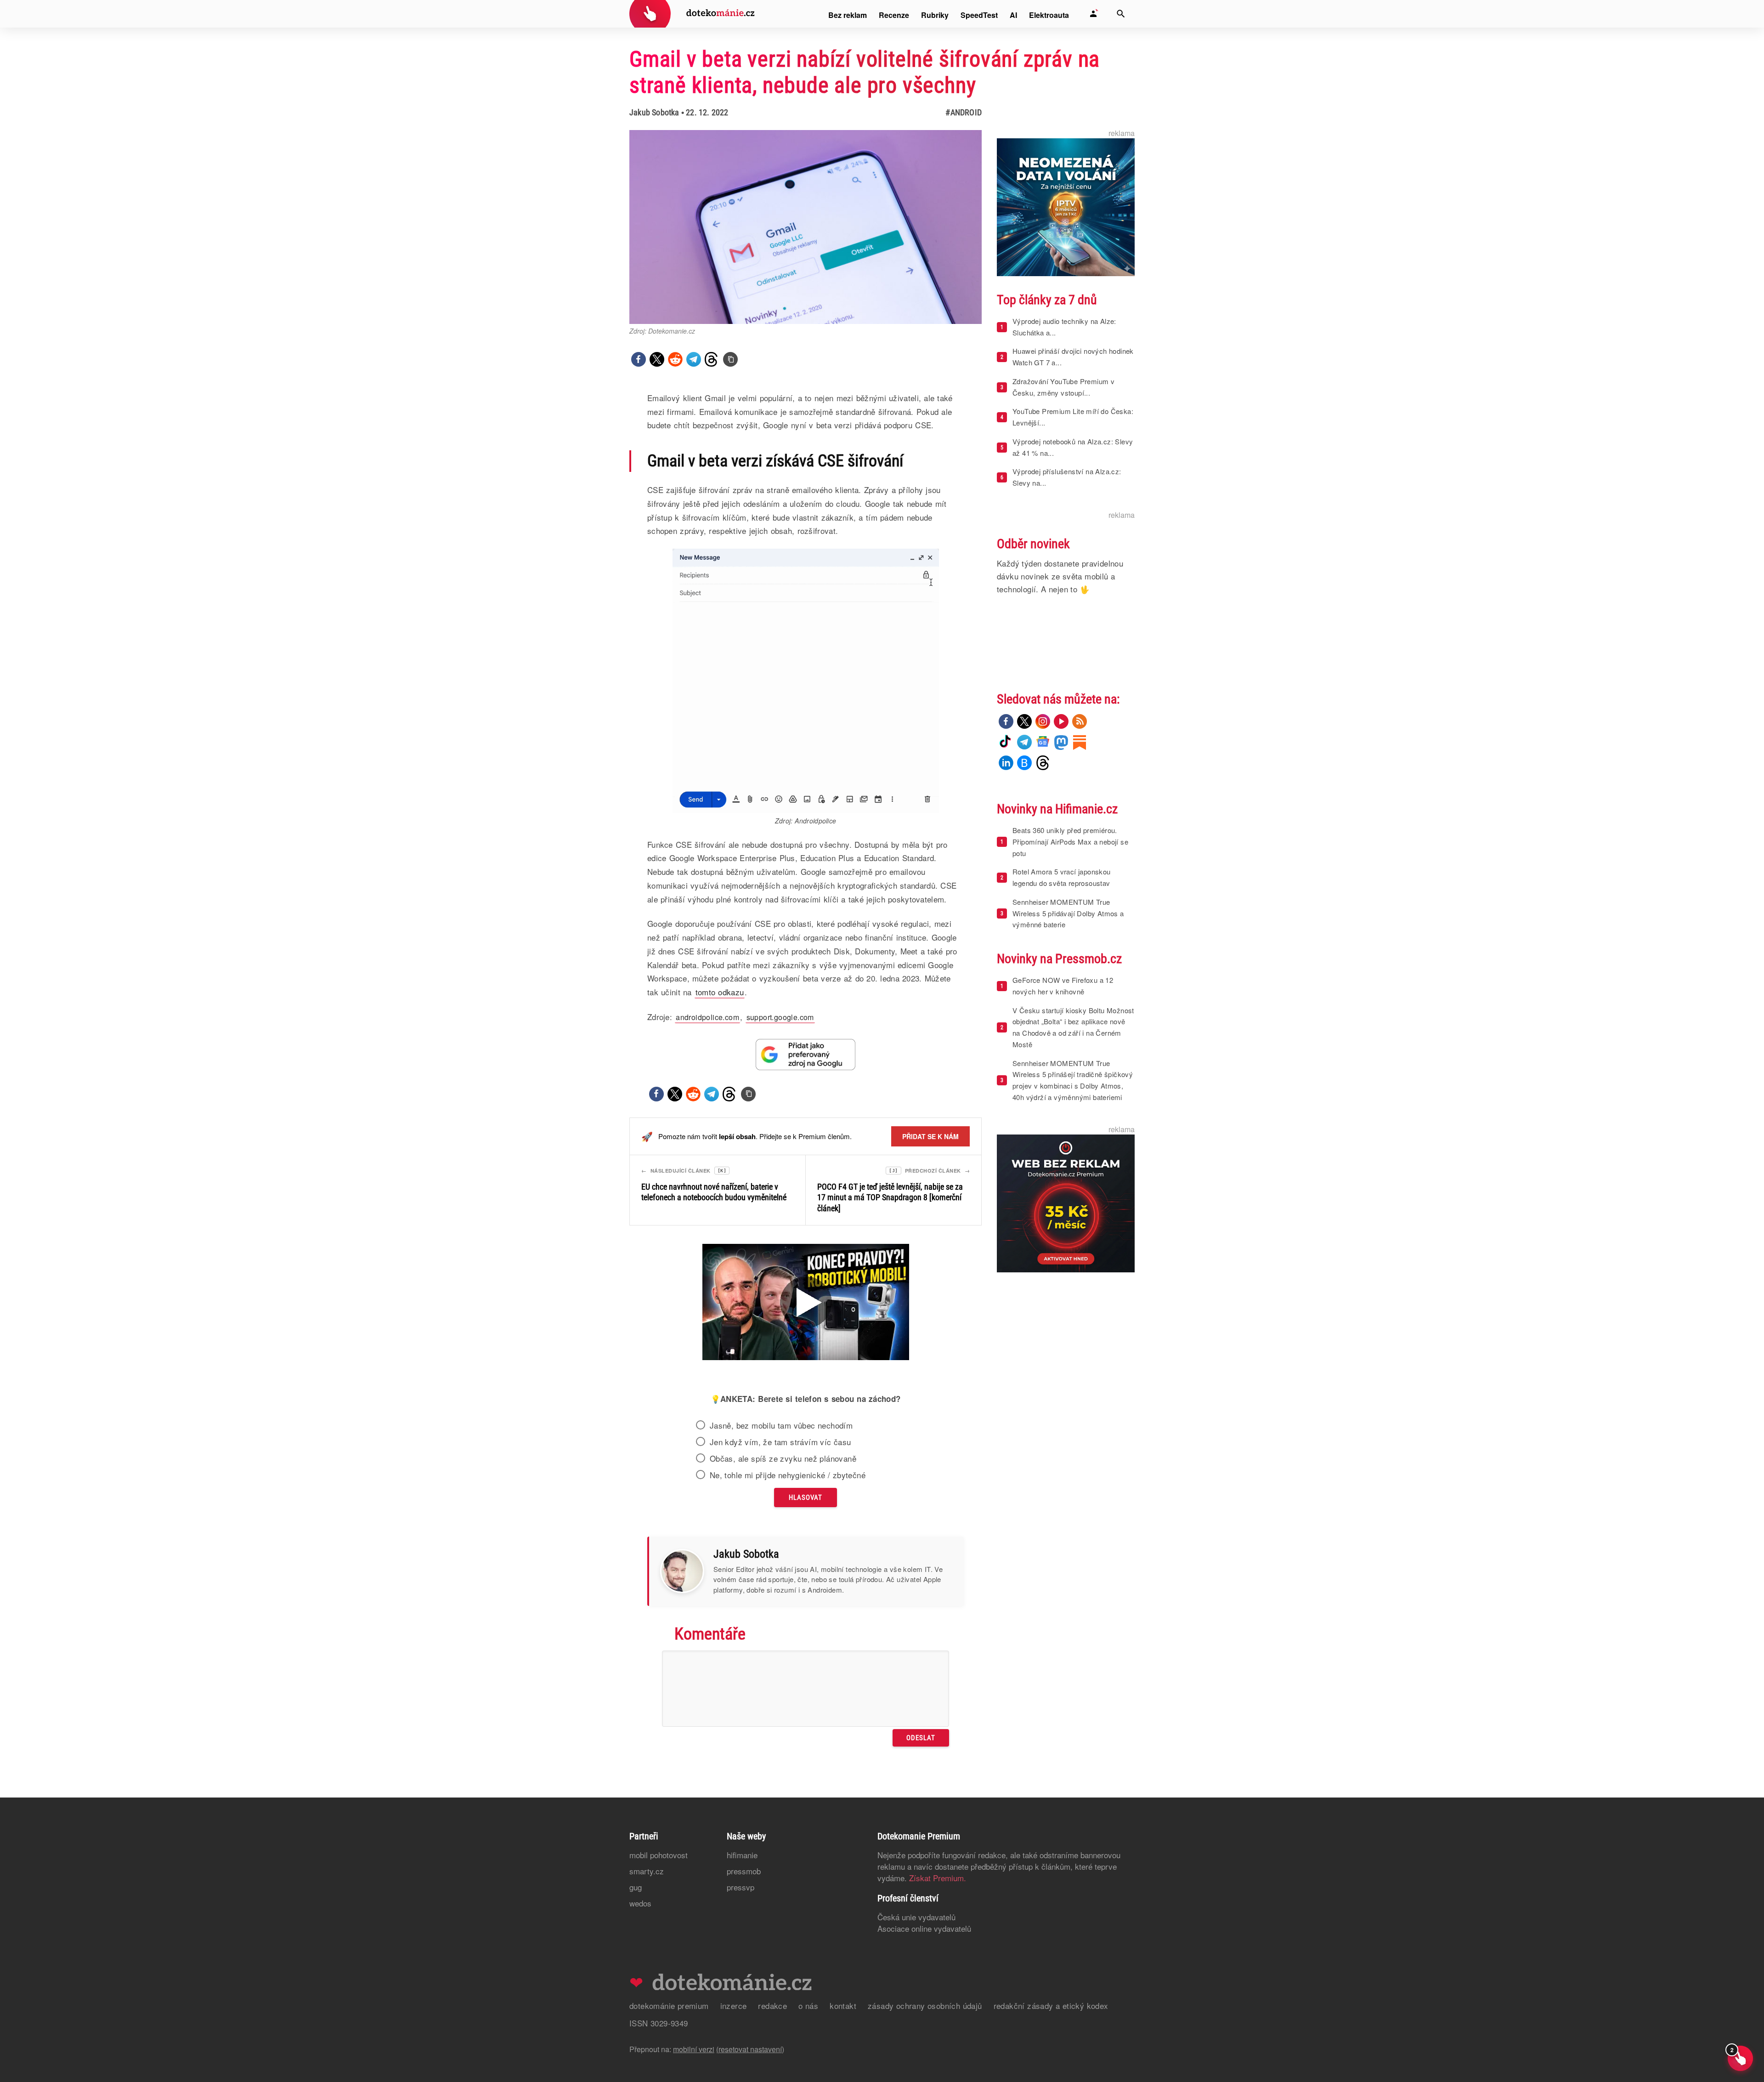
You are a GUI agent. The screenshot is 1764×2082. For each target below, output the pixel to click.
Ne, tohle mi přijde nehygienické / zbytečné (788, 1475)
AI (1013, 15)
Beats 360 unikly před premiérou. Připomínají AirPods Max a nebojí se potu (1070, 842)
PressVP (741, 1887)
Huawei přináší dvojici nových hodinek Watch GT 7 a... (1073, 357)
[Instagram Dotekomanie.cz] (1043, 721)
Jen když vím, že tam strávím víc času (780, 1442)
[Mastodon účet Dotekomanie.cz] (1061, 742)
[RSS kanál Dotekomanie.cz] (1080, 721)
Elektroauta (1049, 15)
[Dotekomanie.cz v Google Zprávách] (1043, 742)
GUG (636, 1887)
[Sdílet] (639, 359)
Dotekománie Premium (669, 2005)
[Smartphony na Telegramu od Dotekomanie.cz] (1024, 742)
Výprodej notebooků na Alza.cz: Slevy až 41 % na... (1073, 447)
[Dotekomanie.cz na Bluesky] (1024, 763)
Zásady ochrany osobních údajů (925, 2005)
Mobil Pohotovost (659, 1855)
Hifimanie (742, 1855)
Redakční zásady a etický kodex (1051, 2005)
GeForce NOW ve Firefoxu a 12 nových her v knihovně (1063, 986)
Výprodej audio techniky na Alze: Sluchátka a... (1064, 327)
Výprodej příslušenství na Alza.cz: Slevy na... (1067, 477)
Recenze (894, 15)
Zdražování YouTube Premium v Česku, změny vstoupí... (1063, 387)
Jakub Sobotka (654, 112)
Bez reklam (848, 15)
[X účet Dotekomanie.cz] (1024, 721)
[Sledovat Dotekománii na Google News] (806, 1054)
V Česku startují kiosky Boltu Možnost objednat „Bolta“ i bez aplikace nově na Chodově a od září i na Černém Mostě (1073, 1027)
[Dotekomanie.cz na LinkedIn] (1006, 763)
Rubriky (935, 15)
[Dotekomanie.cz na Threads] (1043, 763)
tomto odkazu (720, 992)
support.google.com (780, 1017)
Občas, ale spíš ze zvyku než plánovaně (783, 1458)
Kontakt (843, 2005)
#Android (964, 112)
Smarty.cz (647, 1871)
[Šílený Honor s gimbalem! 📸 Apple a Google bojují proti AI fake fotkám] (806, 1303)
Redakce (772, 2005)
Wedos (640, 1903)
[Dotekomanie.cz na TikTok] (1006, 742)
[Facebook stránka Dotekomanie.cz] (1006, 721)
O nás (808, 2005)
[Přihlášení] (1093, 14)
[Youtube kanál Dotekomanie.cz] (1061, 721)
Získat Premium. (938, 1878)
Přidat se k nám (930, 1136)
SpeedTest (979, 15)
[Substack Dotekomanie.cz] (1080, 742)
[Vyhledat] (1121, 14)
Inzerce (734, 2005)
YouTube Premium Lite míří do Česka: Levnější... (1073, 417)
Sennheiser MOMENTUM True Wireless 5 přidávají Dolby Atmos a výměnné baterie (1068, 913)
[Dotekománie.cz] (692, 15)
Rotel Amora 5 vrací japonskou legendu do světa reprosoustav (1062, 877)
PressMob (744, 1871)
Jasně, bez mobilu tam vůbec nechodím (781, 1425)
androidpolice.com (707, 1017)
